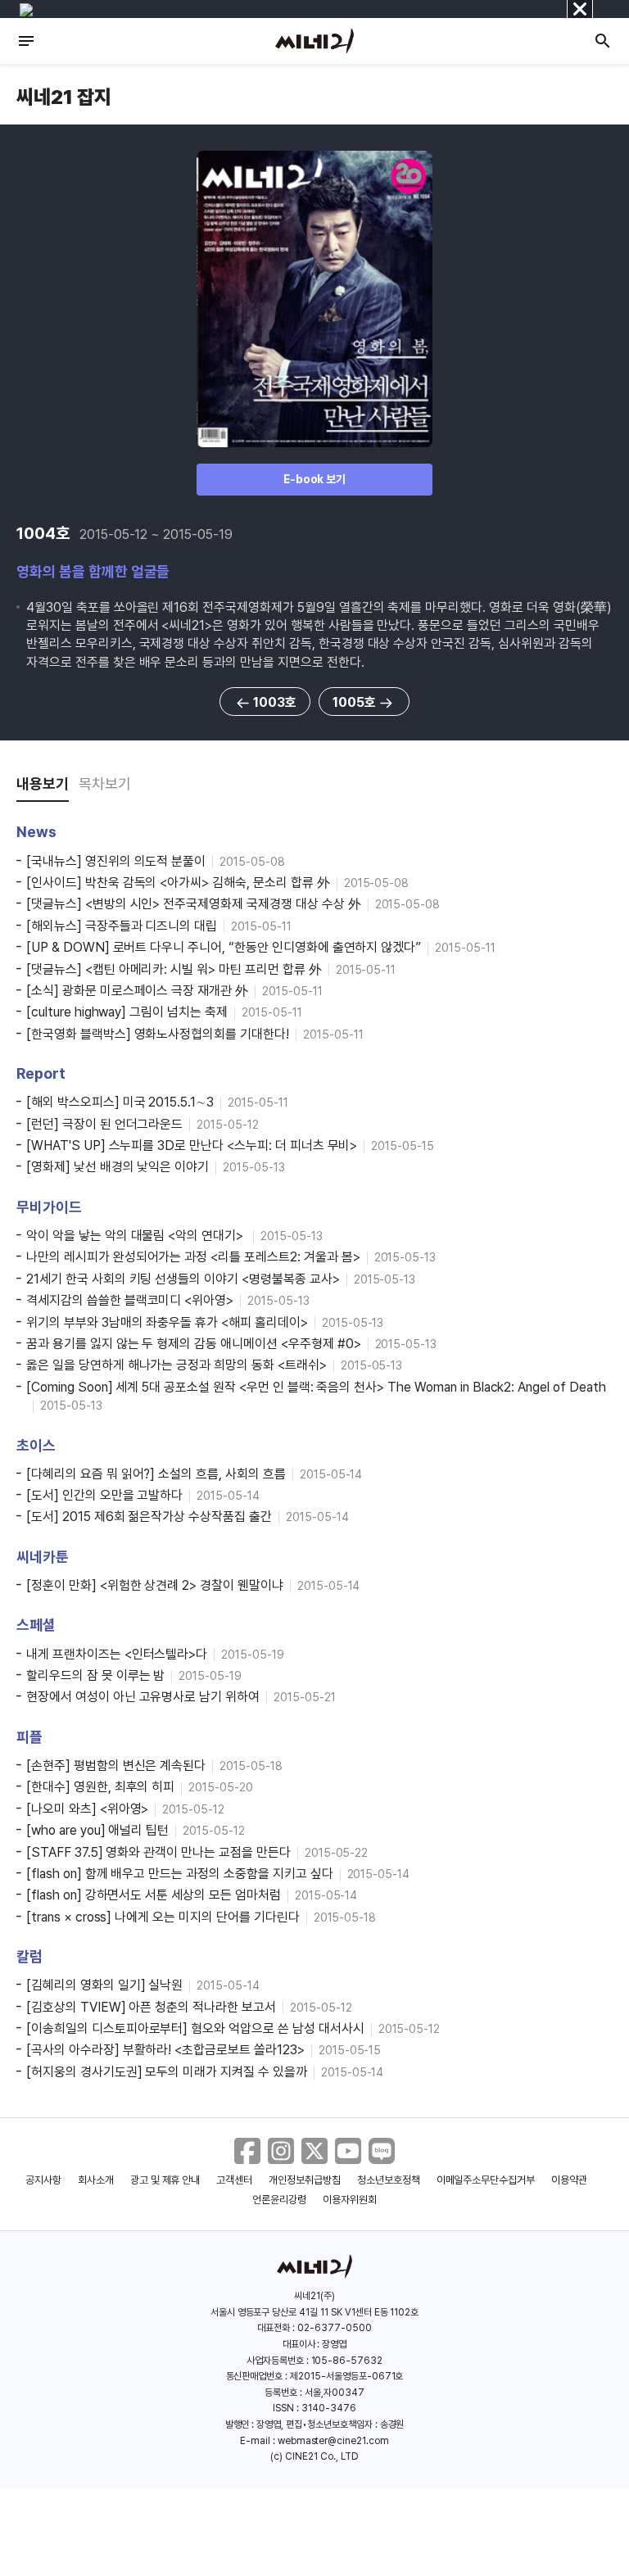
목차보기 (105, 783)
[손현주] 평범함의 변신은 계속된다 (116, 1766)
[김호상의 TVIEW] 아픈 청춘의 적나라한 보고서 (151, 2007)
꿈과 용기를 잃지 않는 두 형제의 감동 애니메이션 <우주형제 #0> (194, 1344)
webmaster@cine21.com (333, 2441)
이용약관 (569, 2180)
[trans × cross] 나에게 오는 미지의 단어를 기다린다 (163, 1917)
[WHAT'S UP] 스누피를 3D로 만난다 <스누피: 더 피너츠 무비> (192, 1145)
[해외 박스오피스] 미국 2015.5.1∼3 (120, 1102)
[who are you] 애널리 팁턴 (97, 1830)
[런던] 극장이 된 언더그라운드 (104, 1124)
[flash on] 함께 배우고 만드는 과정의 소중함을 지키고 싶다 (180, 1874)
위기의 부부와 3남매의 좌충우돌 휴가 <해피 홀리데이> (167, 1322)
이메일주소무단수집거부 (486, 2180)
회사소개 (96, 2180)
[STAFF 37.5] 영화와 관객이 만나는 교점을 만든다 (158, 1852)
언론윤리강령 (279, 2200)
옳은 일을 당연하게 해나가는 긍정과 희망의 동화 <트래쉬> (176, 1365)
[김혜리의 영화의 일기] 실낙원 (104, 1985)
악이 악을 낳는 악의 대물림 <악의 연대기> (136, 1236)
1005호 (354, 702)
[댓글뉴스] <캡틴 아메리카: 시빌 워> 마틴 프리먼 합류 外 (174, 969)
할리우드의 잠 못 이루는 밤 (95, 1675)
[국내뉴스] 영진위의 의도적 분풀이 (116, 861)
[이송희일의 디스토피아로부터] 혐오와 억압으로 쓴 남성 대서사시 (195, 2028)
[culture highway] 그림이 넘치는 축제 (127, 1012)
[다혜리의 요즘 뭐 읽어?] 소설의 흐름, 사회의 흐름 (156, 1474)
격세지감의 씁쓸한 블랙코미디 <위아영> (130, 1300)
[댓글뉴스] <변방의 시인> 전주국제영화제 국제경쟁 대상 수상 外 (194, 904)
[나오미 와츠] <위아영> (87, 1809)
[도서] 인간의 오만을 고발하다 (104, 1495)
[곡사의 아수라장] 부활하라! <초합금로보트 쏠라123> (165, 2050)
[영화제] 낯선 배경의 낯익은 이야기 (118, 1167)
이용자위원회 (350, 2200)
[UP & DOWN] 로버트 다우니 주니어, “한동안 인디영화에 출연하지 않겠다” (224, 947)
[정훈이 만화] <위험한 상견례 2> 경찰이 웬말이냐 (155, 1585)
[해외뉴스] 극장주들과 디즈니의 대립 (122, 926)
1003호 (275, 702)
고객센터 (234, 2180)
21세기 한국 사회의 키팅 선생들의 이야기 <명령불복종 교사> (183, 1279)
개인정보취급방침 (305, 2180)
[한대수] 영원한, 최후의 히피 (100, 1787)
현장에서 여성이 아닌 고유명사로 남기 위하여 (143, 1697)
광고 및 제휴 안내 (165, 2180)
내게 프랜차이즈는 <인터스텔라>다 (117, 1654)
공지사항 (43, 2180)
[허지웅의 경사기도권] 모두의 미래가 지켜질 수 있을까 (167, 2072)
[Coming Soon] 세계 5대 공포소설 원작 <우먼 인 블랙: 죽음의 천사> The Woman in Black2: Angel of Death (316, 1387)
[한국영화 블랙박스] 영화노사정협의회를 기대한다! (158, 1034)
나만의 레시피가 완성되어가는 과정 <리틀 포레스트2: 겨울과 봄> (193, 1257)
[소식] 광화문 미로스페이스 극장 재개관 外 (137, 991)
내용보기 (43, 783)
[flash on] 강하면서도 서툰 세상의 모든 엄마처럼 (154, 1895)
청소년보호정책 (389, 2180)
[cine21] (314, 41)
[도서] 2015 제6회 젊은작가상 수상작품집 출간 (149, 1517)
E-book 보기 (315, 479)
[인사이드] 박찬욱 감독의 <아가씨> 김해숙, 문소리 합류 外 (178, 883)
